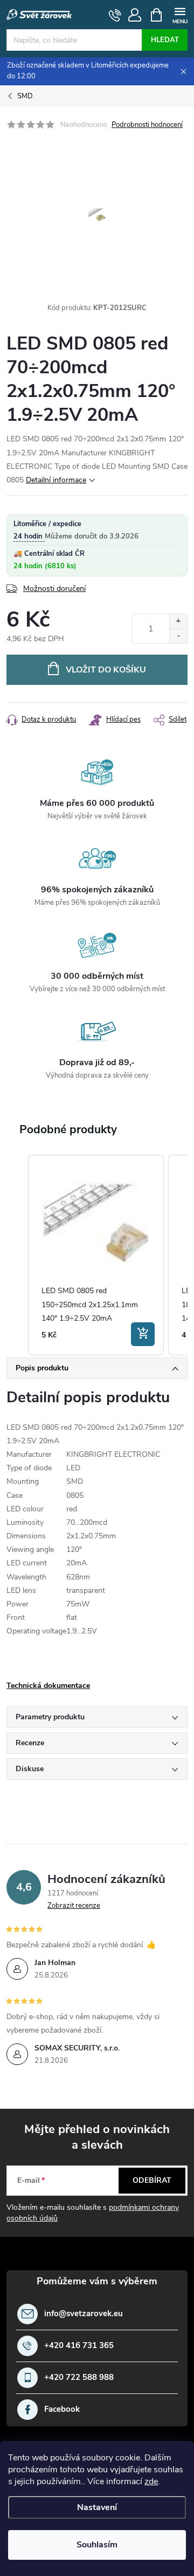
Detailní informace (56, 480)
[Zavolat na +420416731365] (115, 15)
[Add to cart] (143, 1334)
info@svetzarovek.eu (84, 2314)
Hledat (165, 40)
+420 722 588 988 (79, 2377)
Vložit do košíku (106, 670)
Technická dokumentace (48, 1686)
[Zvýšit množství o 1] (178, 621)
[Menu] (180, 14)
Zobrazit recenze (74, 1906)
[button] (17, 1255)
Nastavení (97, 2507)
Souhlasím (97, 2545)
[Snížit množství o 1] (178, 636)
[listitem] (96, 1255)
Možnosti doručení (54, 588)
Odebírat (152, 2180)
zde (151, 2481)
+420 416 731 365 (79, 2346)
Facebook (62, 2409)
